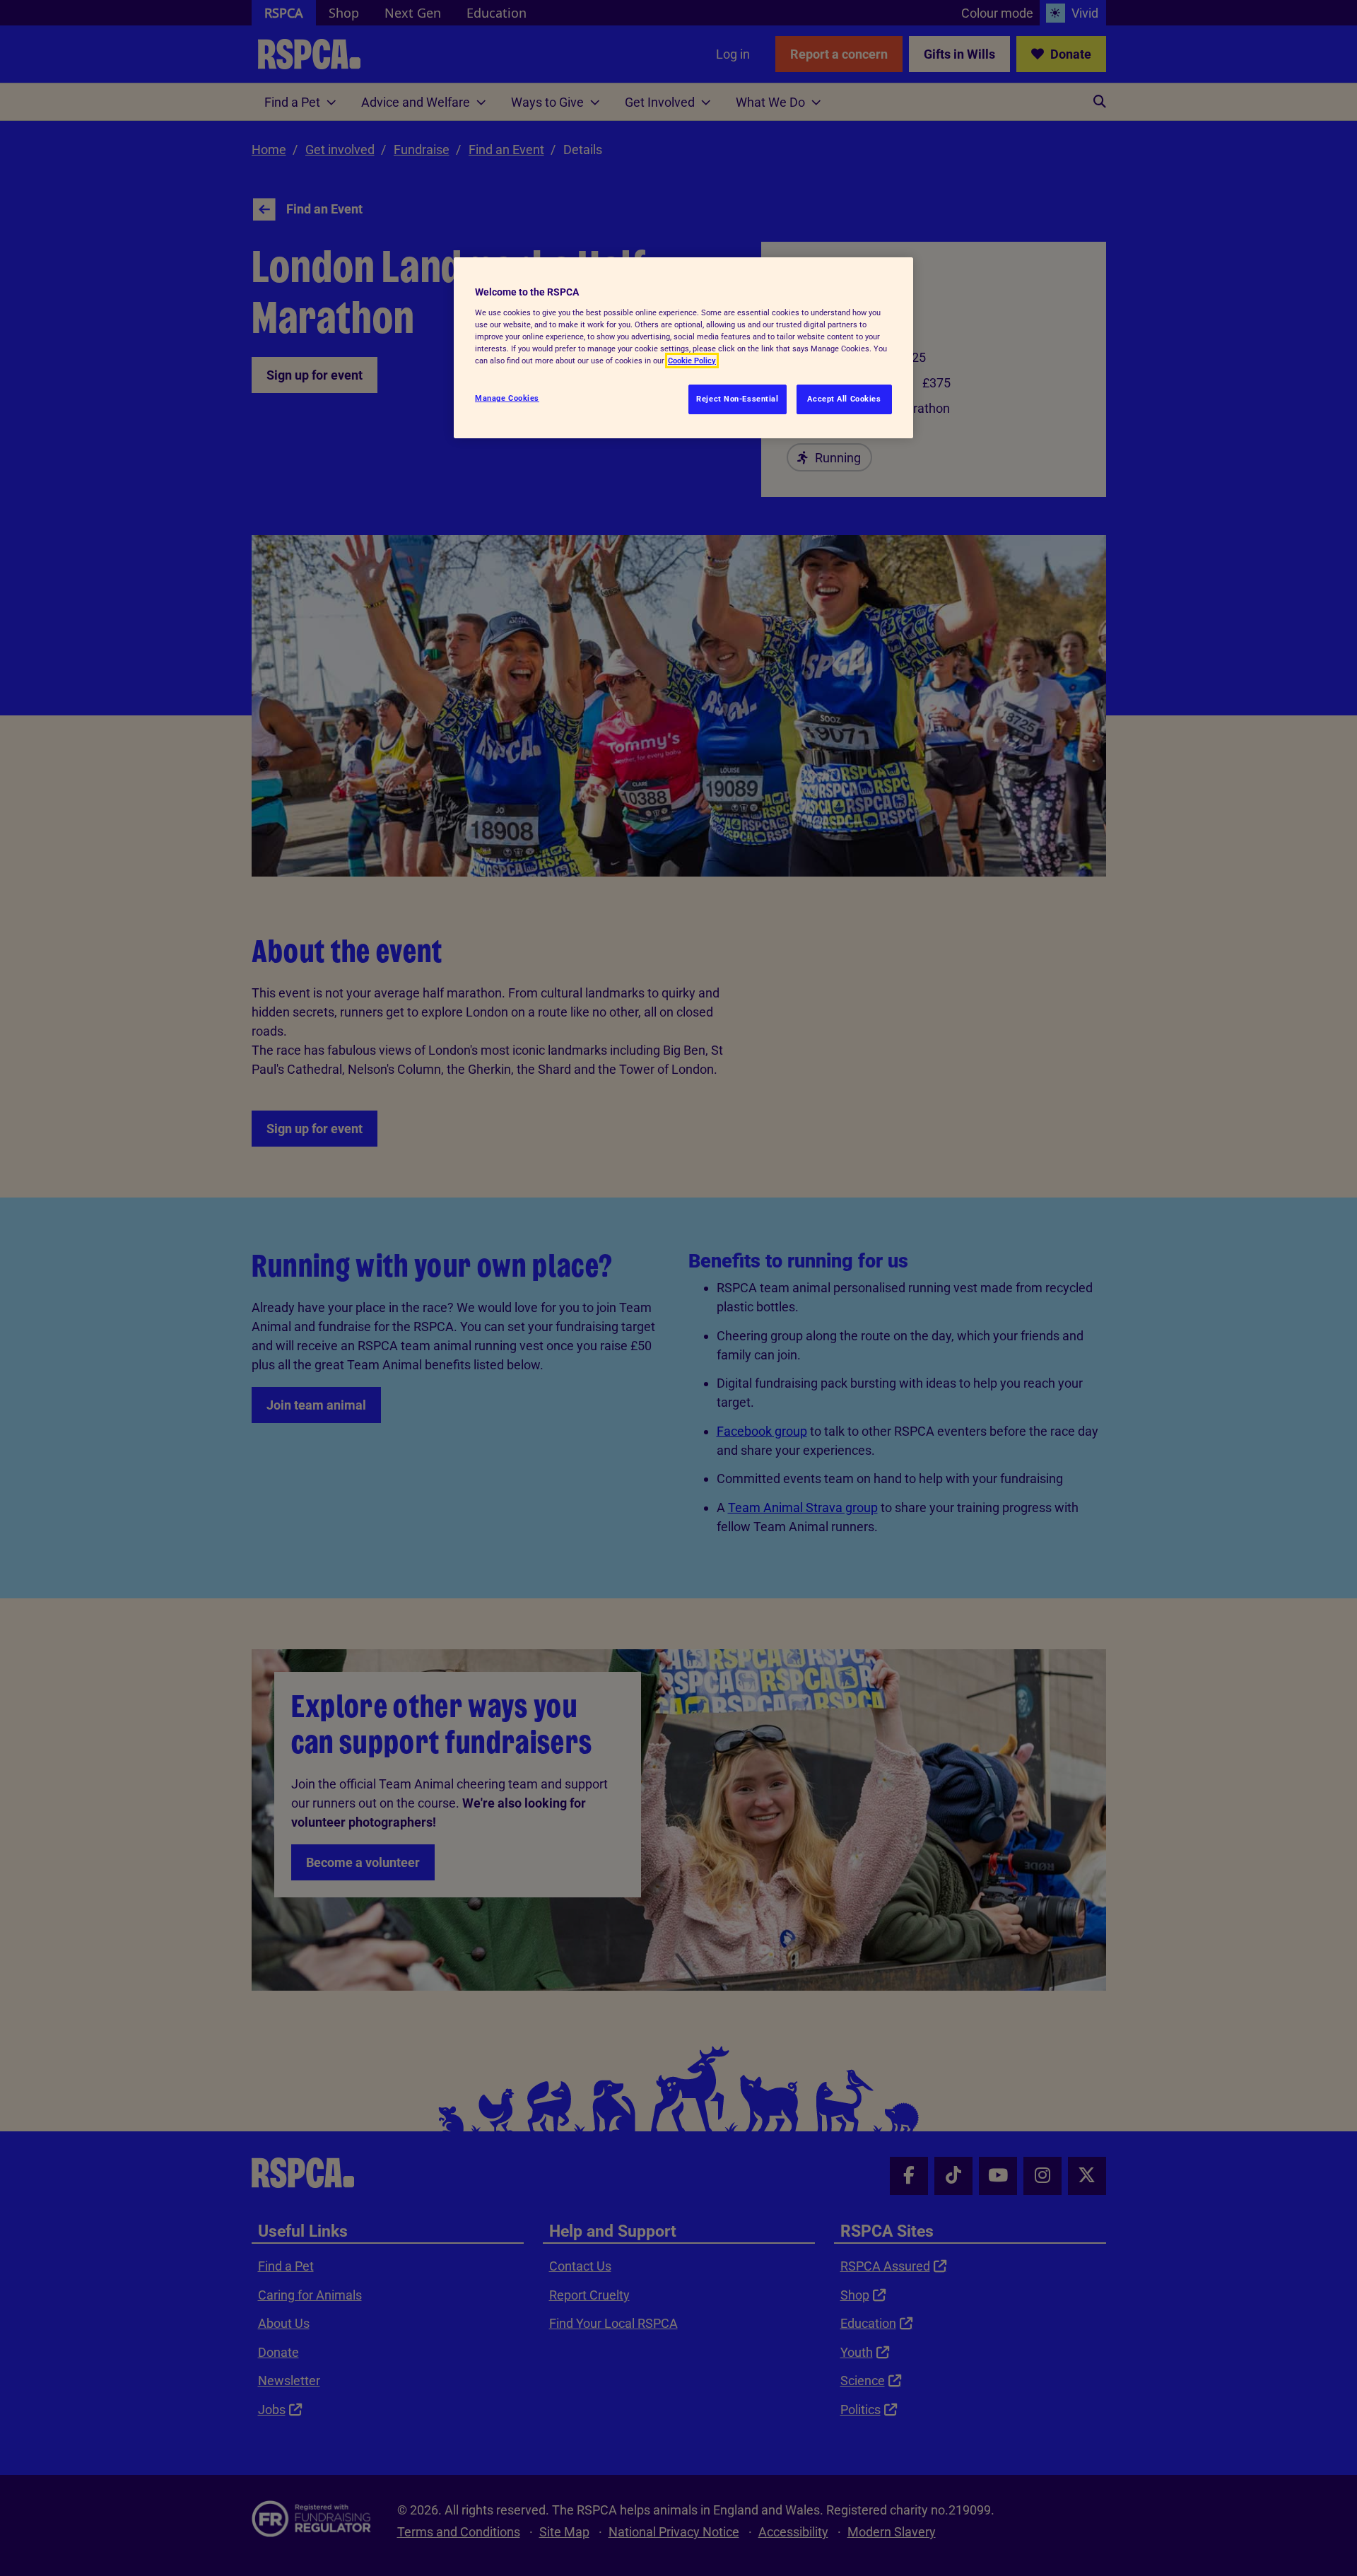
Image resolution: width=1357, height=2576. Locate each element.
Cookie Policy (692, 361)
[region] (683, 348)
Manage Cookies (507, 398)
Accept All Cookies (844, 399)
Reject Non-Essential (737, 399)
